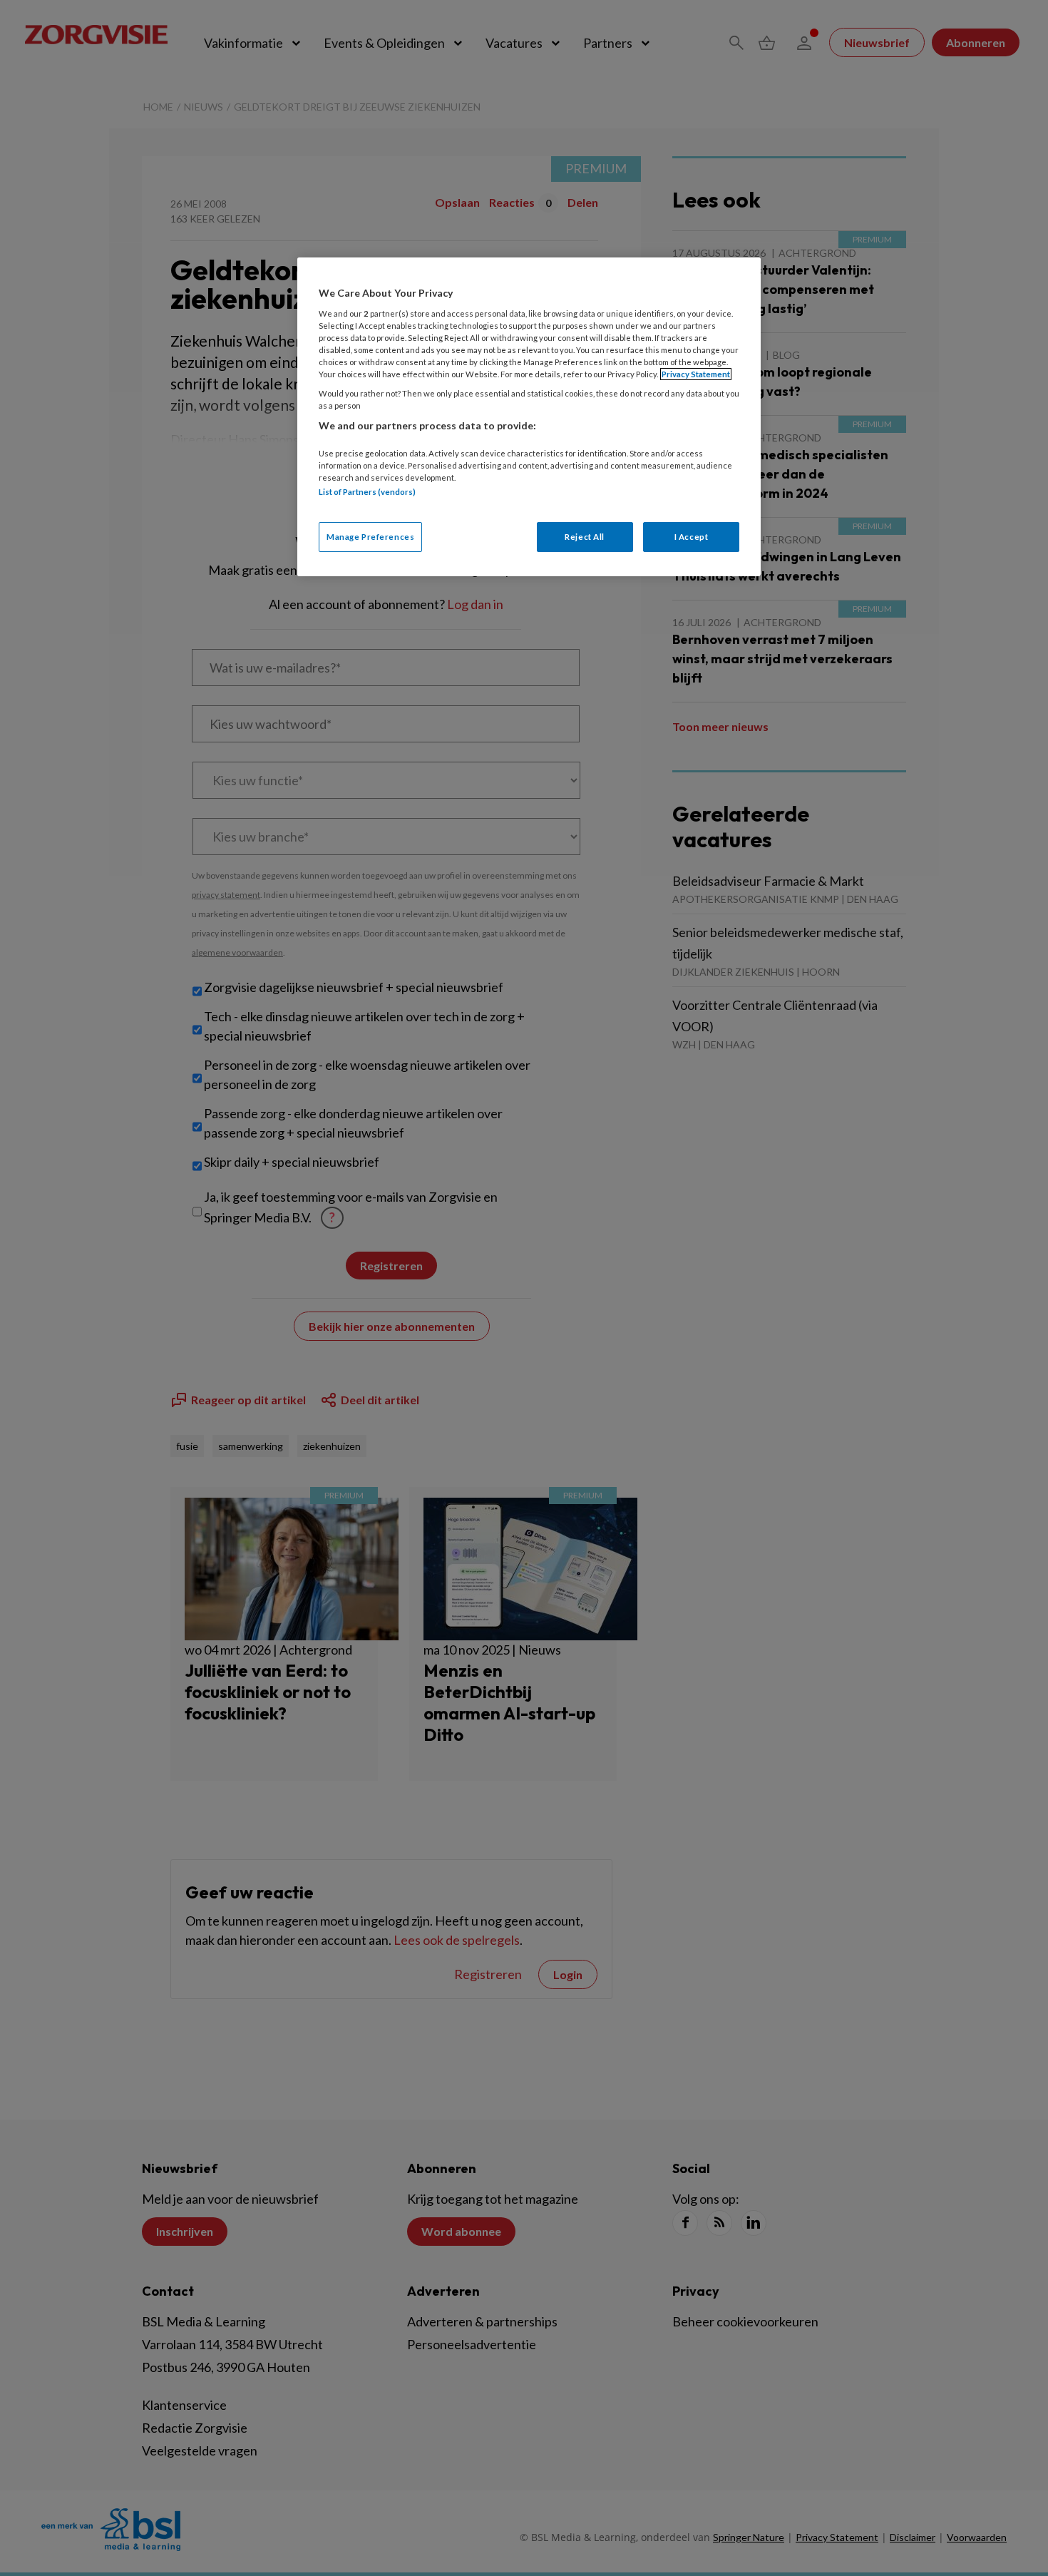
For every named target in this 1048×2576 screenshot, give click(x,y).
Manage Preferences (370, 537)
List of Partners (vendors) (367, 492)
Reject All (585, 537)
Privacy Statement (696, 374)
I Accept (692, 537)
